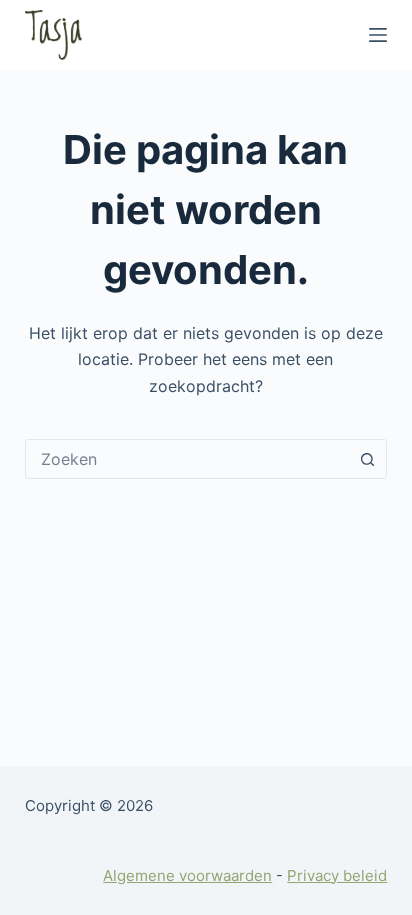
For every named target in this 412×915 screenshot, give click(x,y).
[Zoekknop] (367, 459)
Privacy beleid (337, 875)
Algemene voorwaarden (187, 875)
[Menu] (378, 35)
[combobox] (187, 459)
